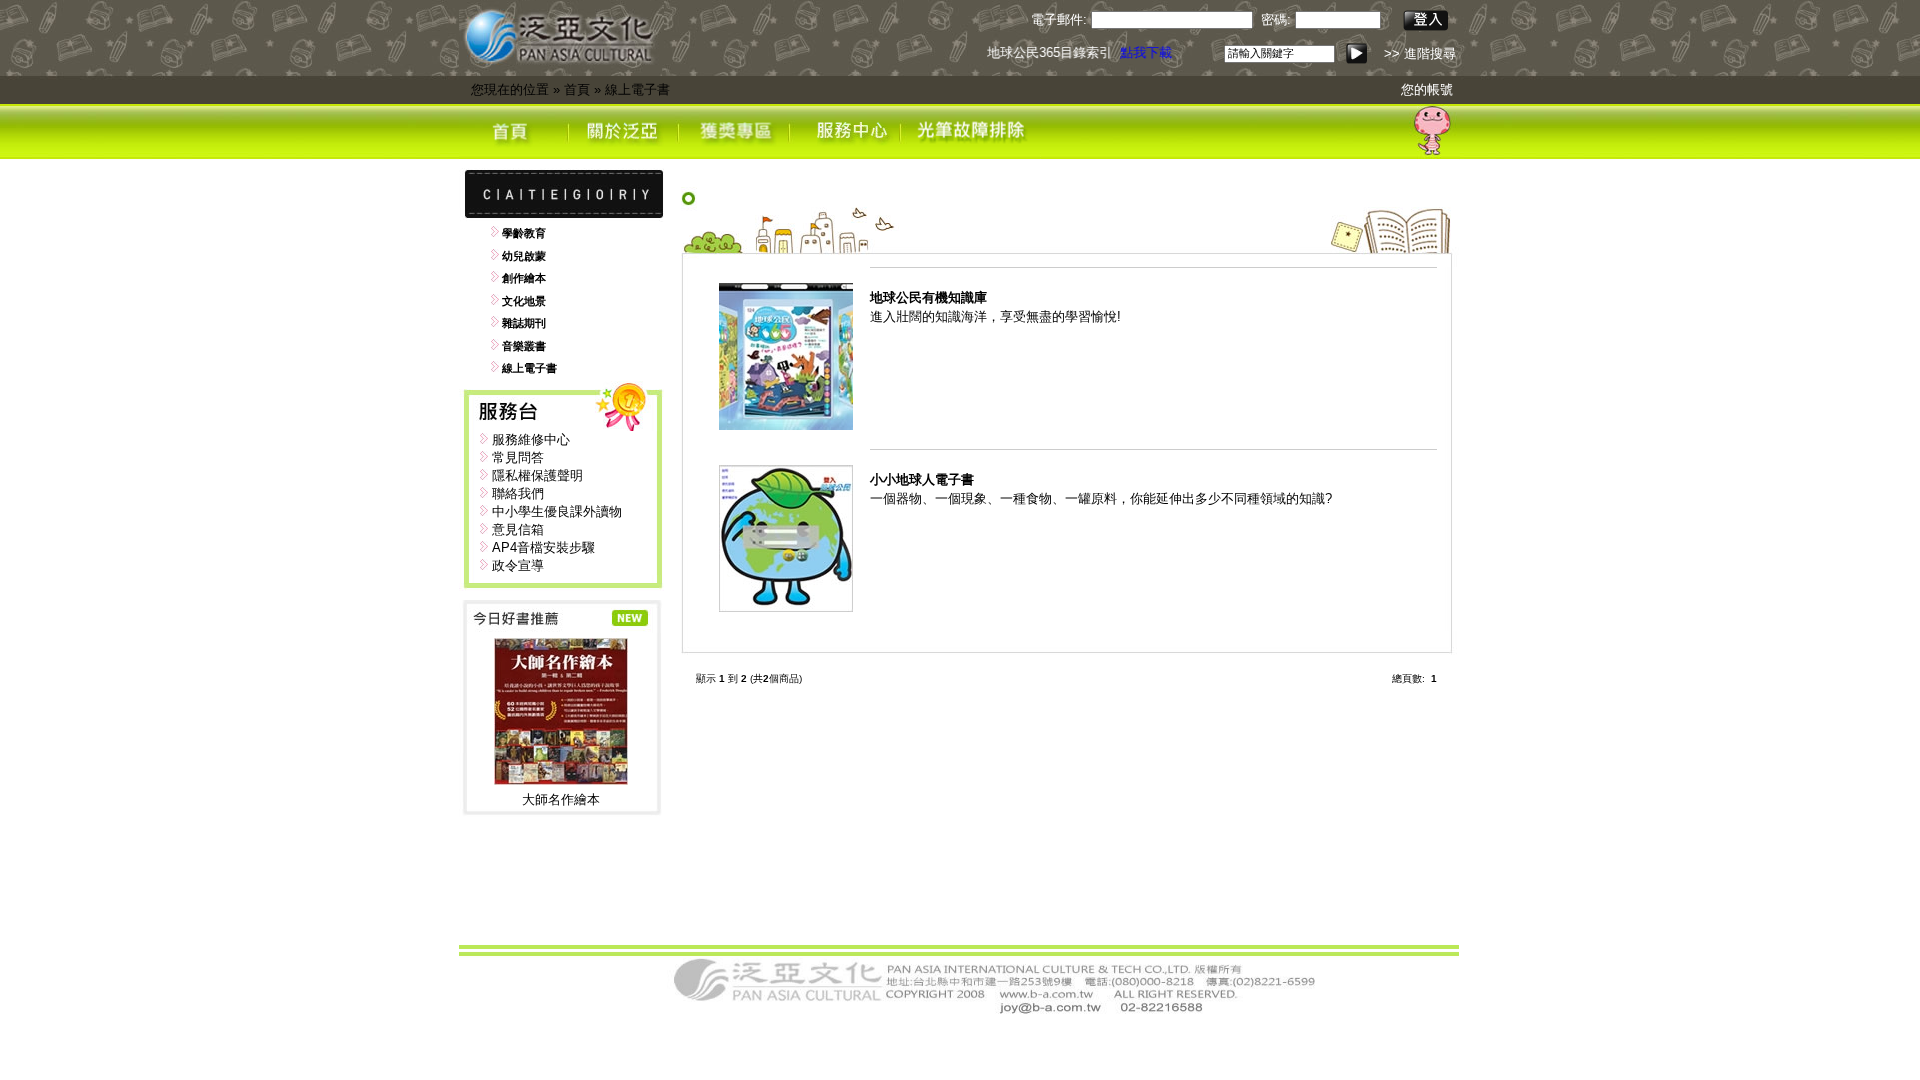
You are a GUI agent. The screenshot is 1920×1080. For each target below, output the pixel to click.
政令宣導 (518, 565)
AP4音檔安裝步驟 (543, 547)
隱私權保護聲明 (537, 475)
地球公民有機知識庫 (928, 297)
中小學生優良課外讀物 (557, 511)
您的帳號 (1427, 89)
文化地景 (524, 301)
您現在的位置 (510, 89)
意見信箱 (518, 529)
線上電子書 (637, 89)
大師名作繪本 (561, 799)
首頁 (577, 89)
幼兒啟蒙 (524, 256)
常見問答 (518, 457)
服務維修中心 (531, 439)
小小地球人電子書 (922, 479)
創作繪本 (524, 278)
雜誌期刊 (524, 323)
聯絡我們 (518, 493)
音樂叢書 (524, 346)
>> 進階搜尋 (1420, 53)
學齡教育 (524, 233)
